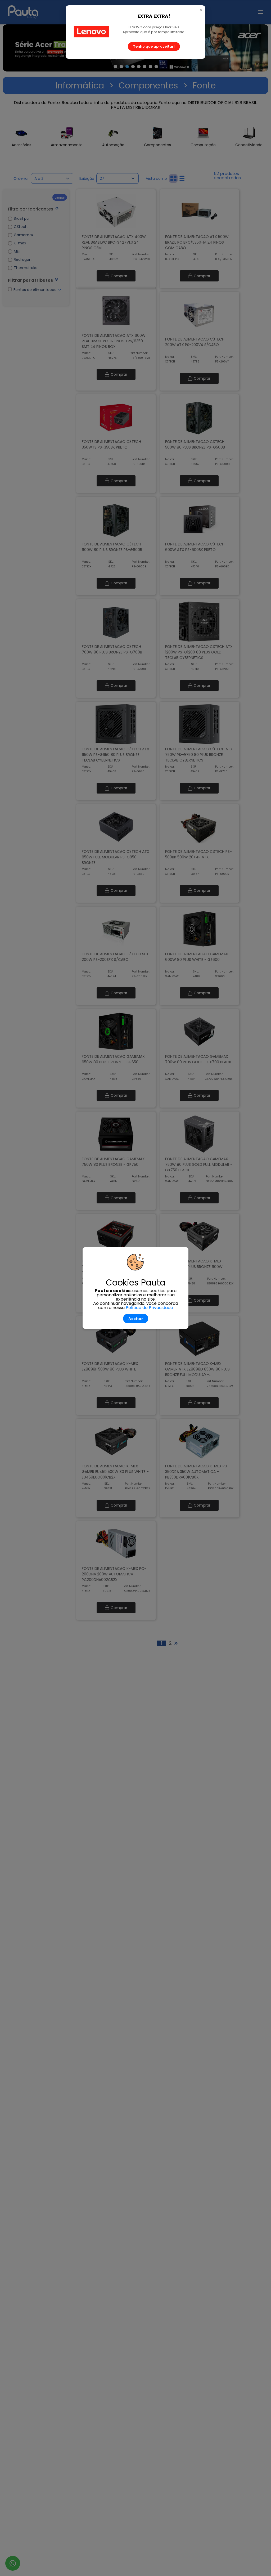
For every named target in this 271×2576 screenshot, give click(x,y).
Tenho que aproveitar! (154, 46)
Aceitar (136, 1319)
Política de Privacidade (149, 1308)
